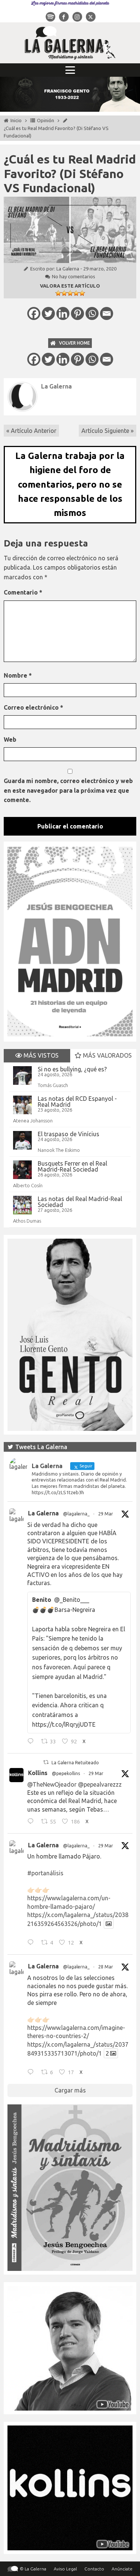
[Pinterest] (77, 313)
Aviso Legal (65, 2569)
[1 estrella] (58, 293)
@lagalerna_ (76, 1514)
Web (10, 739)
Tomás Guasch (53, 1085)
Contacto (94, 2569)
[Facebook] (34, 313)
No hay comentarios (74, 276)
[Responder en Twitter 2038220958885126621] (32, 1742)
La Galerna (68, 269)
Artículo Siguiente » (108, 431)
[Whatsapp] (92, 313)
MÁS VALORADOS (107, 1055)
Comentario (23, 592)
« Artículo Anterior (31, 431)
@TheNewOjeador (52, 1784)
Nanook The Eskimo (59, 1150)
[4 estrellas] (76, 293)
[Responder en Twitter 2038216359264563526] (32, 1943)
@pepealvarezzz (100, 1784)
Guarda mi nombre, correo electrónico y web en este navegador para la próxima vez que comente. (68, 790)
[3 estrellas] (70, 293)
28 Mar (106, 1967)
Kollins (38, 1773)
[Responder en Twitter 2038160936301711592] (32, 1822)
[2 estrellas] (64, 293)
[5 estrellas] (82, 293)
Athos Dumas (27, 1221)
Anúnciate (122, 2569)
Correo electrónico (33, 707)
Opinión (46, 120)
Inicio (16, 120)
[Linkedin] (63, 313)
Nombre (18, 675)
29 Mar (106, 1514)
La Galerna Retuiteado (75, 1763)
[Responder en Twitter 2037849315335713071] (32, 2073)
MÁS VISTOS (40, 1055)
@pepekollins (66, 1773)
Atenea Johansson (33, 1121)
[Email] (107, 313)
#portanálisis (45, 1873)
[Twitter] (48, 313)
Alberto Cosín (28, 1185)
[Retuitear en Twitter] (46, 1762)
